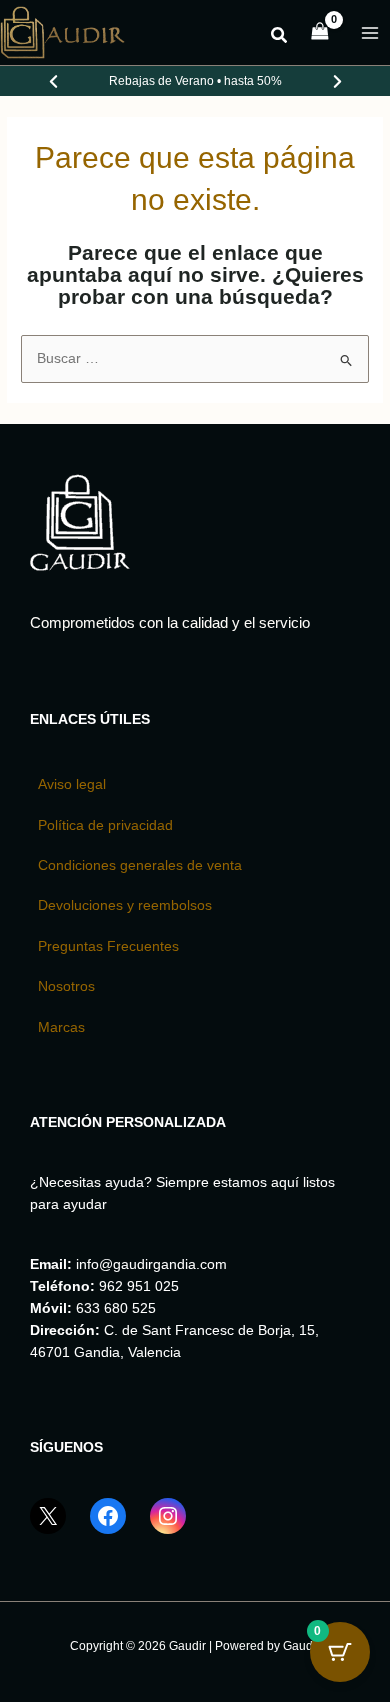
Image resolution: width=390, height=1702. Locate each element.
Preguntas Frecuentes (108, 946)
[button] (280, 38)
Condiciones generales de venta (140, 865)
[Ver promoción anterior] (53, 81)
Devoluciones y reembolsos (125, 905)
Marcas (61, 1027)
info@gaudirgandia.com (151, 1264)
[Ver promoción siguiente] (337, 81)
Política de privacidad (105, 825)
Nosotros (66, 986)
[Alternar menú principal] (370, 32)
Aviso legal (72, 784)
